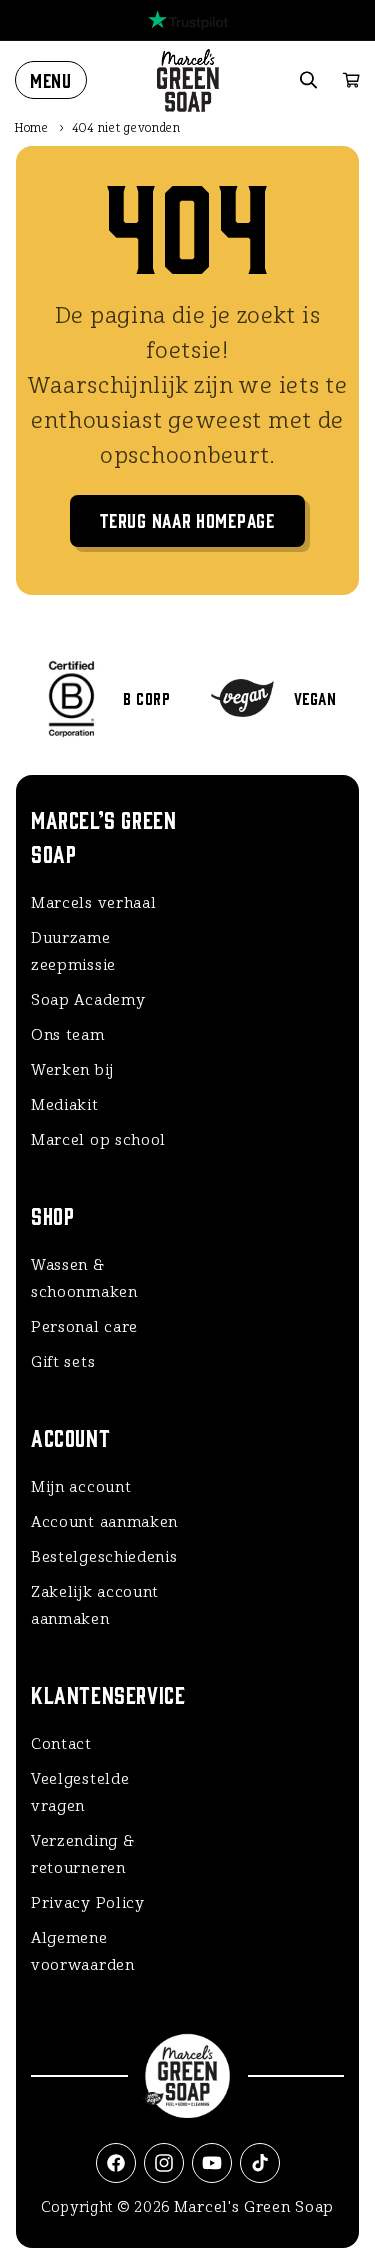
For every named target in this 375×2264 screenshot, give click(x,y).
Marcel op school (98, 1140)
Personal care (84, 1327)
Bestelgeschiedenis (104, 1557)
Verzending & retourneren (82, 1854)
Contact (61, 1744)
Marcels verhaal (94, 903)
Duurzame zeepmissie (73, 951)
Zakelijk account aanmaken (95, 1605)
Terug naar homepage (187, 519)
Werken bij (72, 1070)
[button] (51, 80)
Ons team (68, 1035)
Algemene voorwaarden (83, 1951)
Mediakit (65, 1105)
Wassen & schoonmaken (84, 1278)
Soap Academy (88, 1000)
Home (32, 128)
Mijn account (81, 1487)
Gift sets (63, 1362)
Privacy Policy (88, 1903)
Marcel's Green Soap (254, 2207)
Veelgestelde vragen (80, 1792)
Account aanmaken (104, 1522)
